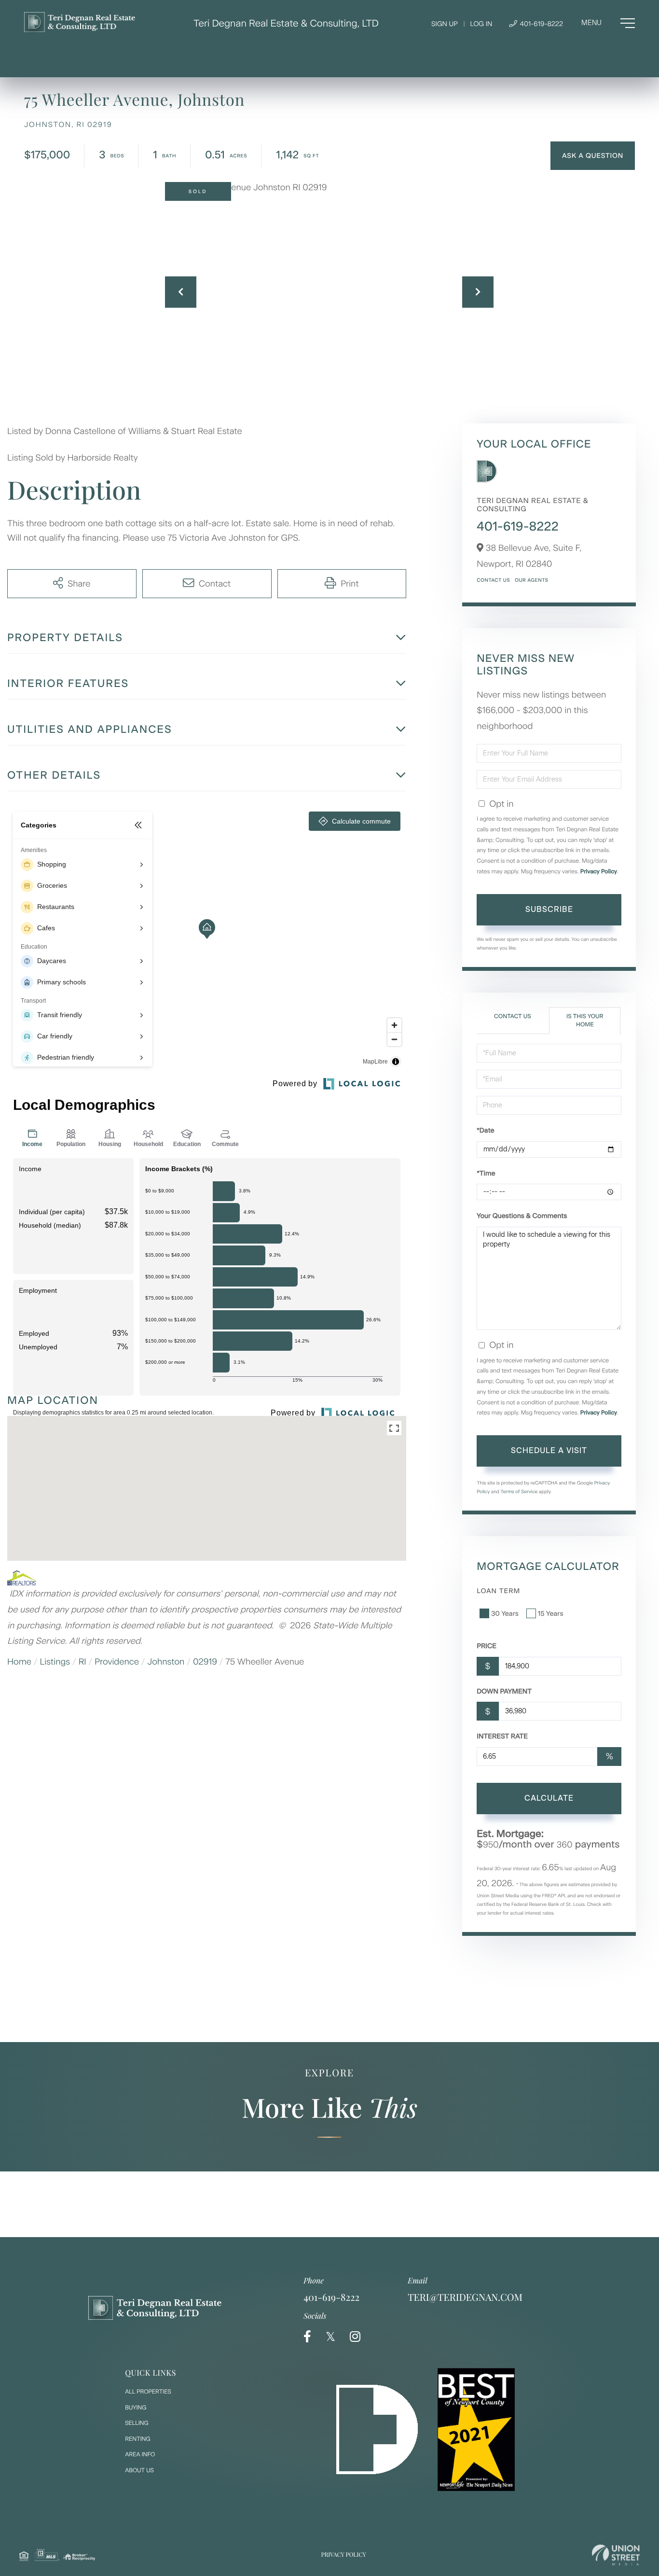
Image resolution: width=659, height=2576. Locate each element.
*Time (486, 1173)
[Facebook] (307, 2337)
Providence (117, 1662)
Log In (481, 24)
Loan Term (498, 1591)
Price (487, 1646)
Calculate (549, 1798)
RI (82, 1662)
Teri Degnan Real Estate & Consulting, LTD (286, 23)
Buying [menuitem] (136, 2408)
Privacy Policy (599, 871)
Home (19, 1662)
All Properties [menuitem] (148, 2392)
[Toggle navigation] (608, 23)
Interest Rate (502, 1736)
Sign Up (445, 24)
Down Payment (504, 1691)
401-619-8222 (541, 24)
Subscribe (549, 909)
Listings (55, 1662)
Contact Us (493, 580)
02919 (205, 1662)
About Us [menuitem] (139, 2470)
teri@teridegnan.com (465, 2297)
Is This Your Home (585, 1020)
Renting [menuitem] (137, 2439)
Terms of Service (519, 1491)
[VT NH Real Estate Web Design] (616, 2555)
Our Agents (531, 580)
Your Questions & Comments (522, 1216)
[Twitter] (330, 2337)
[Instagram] (355, 2337)
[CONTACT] (593, 156)
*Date (485, 1130)
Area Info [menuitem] (140, 2454)
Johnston (166, 1662)
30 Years (505, 1614)
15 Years (551, 1614)
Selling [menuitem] (137, 2423)
